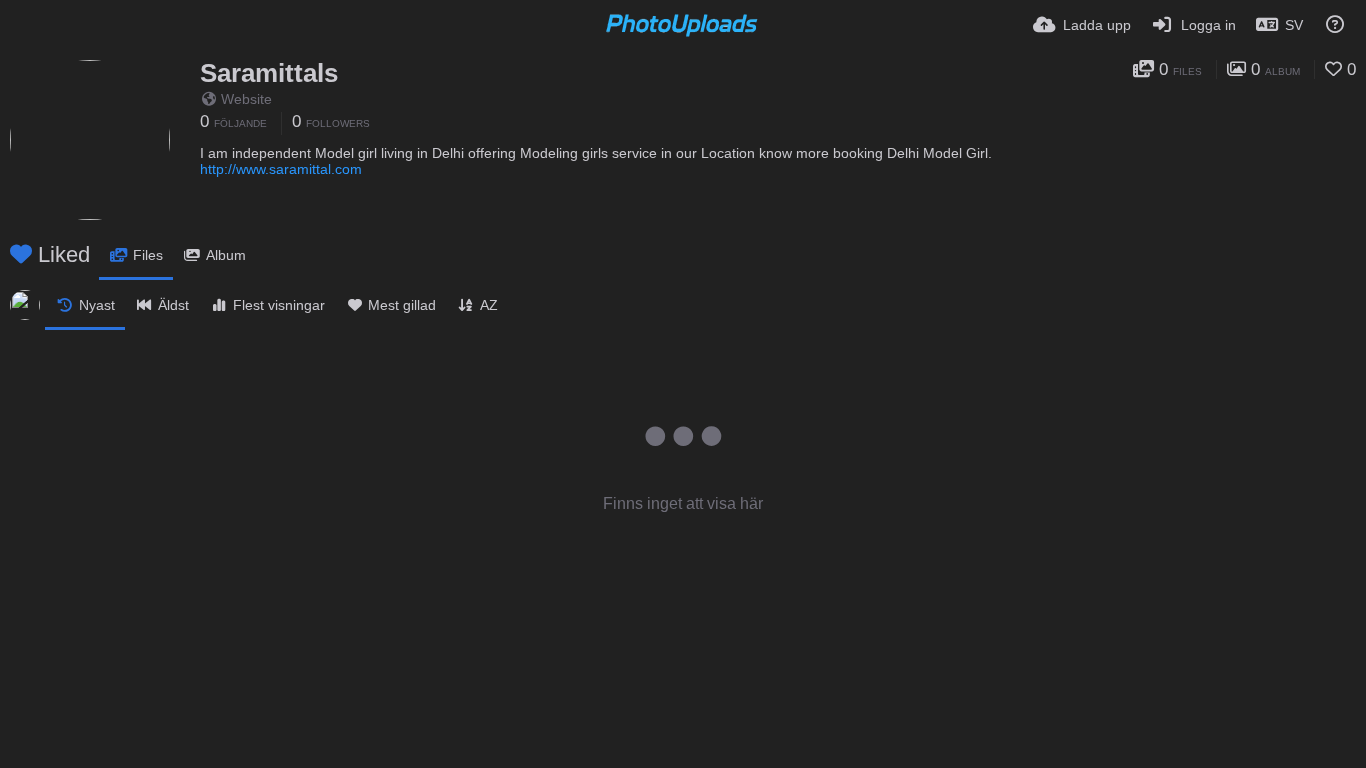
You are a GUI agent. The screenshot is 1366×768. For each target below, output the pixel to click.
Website (246, 99)
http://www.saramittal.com (281, 169)
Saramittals (269, 73)
